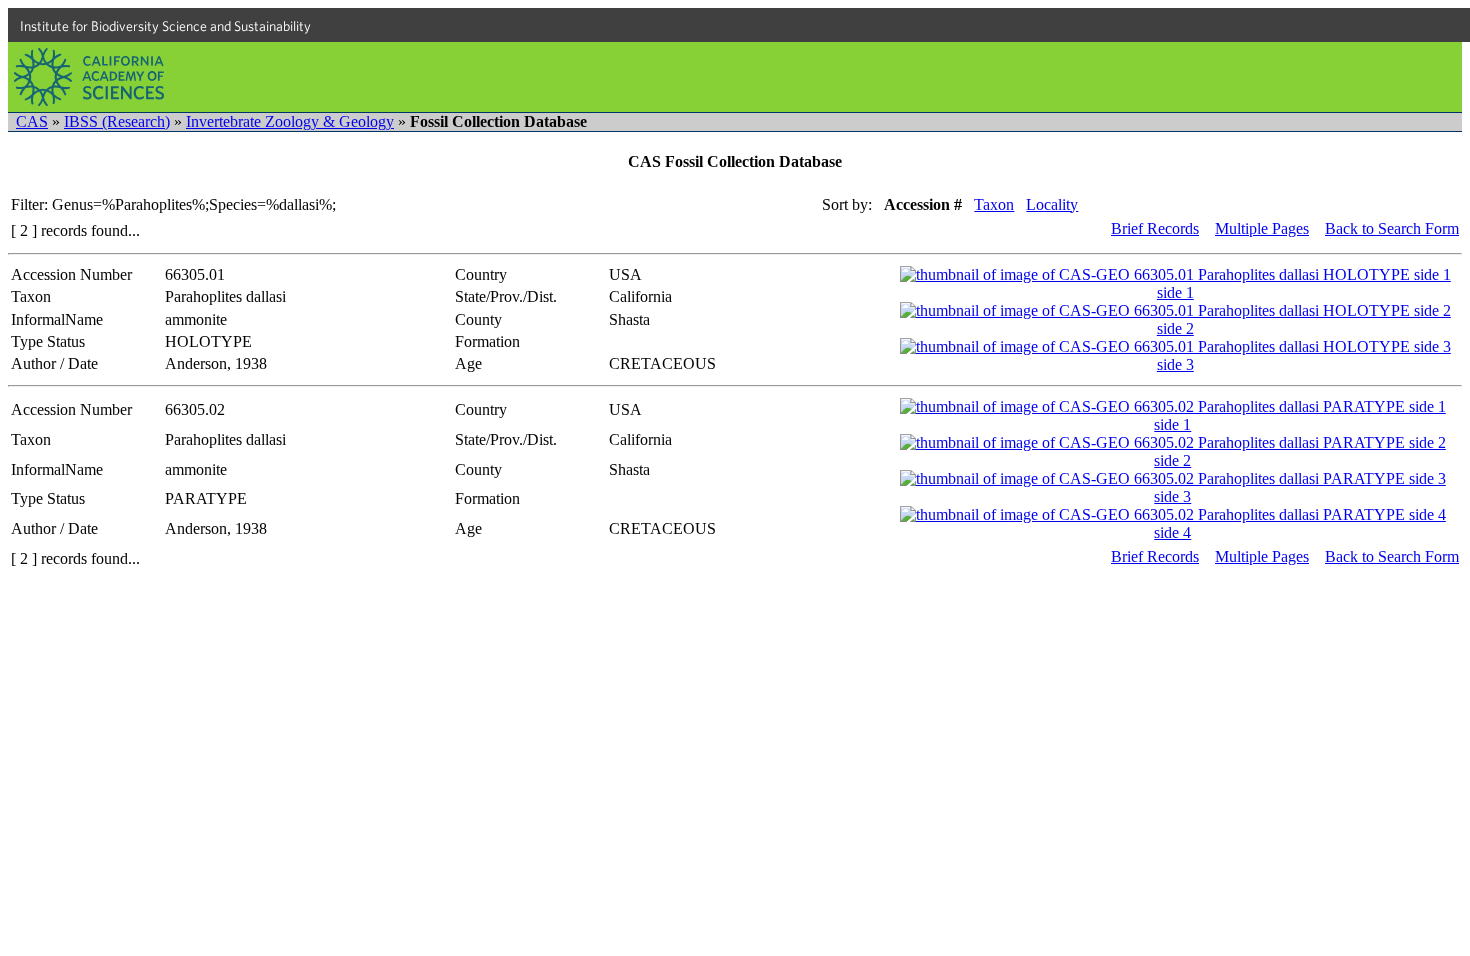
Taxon (994, 204)
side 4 (1172, 532)
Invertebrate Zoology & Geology (290, 121)
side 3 (1175, 364)
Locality (1052, 204)
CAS (32, 121)
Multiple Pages (1262, 228)
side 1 (1175, 292)
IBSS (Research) (117, 121)
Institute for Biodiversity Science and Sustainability (165, 26)
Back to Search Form (1392, 228)
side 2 (1175, 328)
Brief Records (1155, 228)
